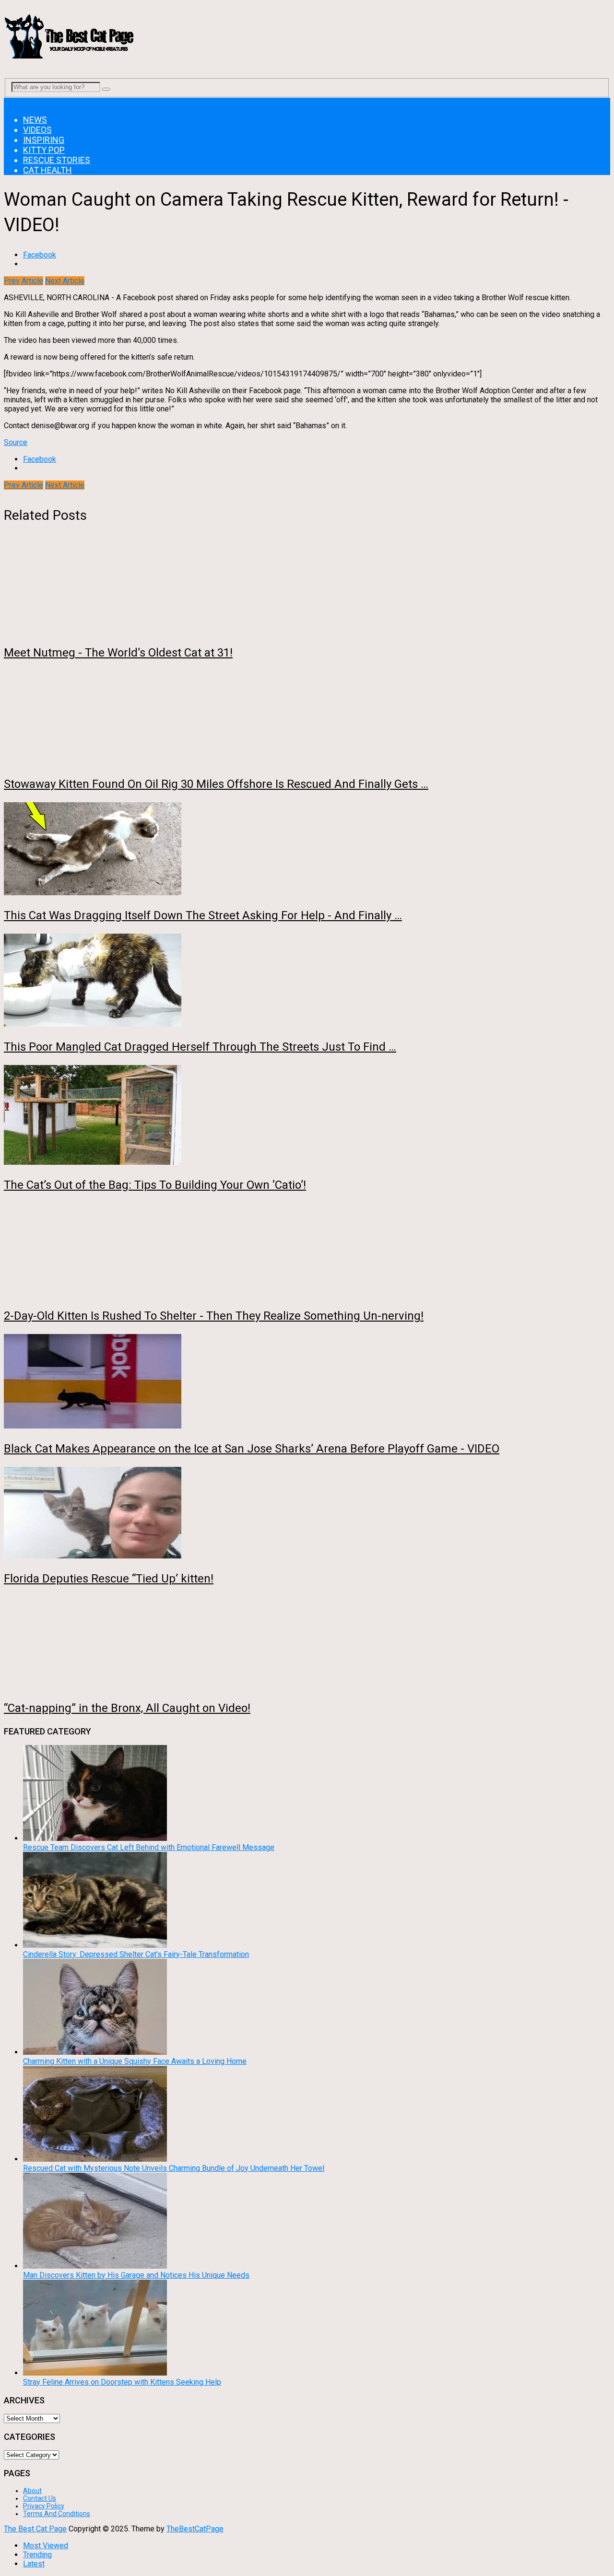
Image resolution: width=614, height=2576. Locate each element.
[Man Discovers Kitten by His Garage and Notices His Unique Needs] (95, 2266)
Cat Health (47, 170)
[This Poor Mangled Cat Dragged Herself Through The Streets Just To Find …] (307, 981)
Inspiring (44, 140)
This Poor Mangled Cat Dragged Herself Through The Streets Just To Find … (200, 1047)
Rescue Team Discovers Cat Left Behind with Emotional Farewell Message (149, 1847)
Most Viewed (46, 2546)
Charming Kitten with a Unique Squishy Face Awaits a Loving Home (135, 2061)
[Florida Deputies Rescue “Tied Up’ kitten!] (307, 1514)
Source (16, 442)
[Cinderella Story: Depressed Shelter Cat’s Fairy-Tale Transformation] (95, 1945)
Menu (13, 102)
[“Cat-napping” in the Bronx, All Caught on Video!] (307, 1643)
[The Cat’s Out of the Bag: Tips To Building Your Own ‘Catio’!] (307, 1116)
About (32, 2491)
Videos (37, 130)
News (35, 120)
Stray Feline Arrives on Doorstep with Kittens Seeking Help (122, 2382)
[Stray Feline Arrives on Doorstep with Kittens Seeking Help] (95, 2373)
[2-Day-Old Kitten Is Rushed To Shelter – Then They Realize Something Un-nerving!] (307, 1250)
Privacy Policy (44, 2506)
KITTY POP (44, 150)
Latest (34, 2564)
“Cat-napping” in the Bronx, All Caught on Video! (127, 1708)
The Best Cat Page (35, 2529)
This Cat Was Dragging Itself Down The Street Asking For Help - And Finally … (203, 915)
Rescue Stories (57, 160)
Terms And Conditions (57, 2514)
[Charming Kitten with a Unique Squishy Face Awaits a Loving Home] (95, 2052)
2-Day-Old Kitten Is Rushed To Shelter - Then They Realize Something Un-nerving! (214, 1316)
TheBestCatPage (195, 2529)
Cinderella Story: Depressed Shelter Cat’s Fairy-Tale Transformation (136, 1954)
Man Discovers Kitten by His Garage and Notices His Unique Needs (136, 2275)
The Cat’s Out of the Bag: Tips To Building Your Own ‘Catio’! (155, 1185)
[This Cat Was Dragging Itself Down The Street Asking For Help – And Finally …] (307, 850)
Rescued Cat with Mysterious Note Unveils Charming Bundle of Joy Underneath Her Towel (174, 2168)
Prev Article (24, 281)
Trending (37, 2555)
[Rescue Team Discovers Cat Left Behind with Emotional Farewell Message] (95, 1838)
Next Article (65, 281)
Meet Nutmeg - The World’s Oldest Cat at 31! (118, 653)
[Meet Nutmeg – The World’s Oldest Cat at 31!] (307, 588)
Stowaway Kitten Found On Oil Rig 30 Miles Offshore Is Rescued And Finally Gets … (216, 784)
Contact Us (40, 2498)
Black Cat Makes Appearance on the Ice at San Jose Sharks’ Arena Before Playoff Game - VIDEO (252, 1449)
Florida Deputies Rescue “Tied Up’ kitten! (109, 1579)
